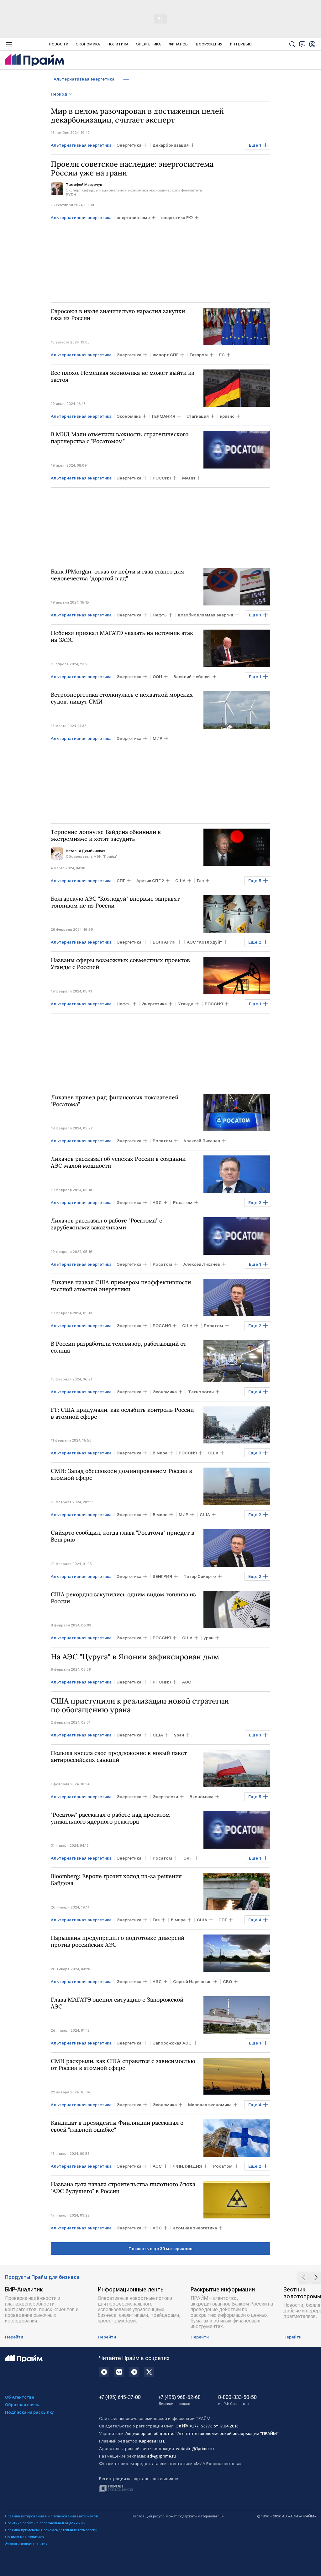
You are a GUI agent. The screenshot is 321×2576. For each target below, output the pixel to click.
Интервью (241, 44)
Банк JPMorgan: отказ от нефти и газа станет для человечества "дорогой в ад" (117, 575)
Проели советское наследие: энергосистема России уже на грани (132, 169)
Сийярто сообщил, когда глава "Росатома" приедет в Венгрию (123, 1536)
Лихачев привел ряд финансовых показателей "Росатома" (115, 1101)
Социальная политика (24, 2537)
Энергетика (148, 44)
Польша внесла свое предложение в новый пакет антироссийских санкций (119, 1757)
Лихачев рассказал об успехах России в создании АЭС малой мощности (118, 1162)
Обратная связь (22, 2405)
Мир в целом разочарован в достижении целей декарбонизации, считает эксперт (137, 116)
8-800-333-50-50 (237, 2400)
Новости (59, 44)
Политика (118, 44)
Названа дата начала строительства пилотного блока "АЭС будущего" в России (123, 2188)
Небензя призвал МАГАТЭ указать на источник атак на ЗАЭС (122, 636)
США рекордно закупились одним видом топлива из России (123, 1598)
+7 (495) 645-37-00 (120, 2397)
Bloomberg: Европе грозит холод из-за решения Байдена (116, 1880)
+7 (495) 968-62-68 (179, 2400)
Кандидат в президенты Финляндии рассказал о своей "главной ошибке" (117, 2126)
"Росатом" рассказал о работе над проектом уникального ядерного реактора (110, 1818)
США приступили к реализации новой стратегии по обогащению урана (140, 1705)
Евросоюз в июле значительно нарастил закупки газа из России (118, 315)
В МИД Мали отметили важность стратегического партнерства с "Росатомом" (120, 438)
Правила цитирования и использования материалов (52, 2516)
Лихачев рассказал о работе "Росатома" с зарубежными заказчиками (106, 1224)
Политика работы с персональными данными (45, 2523)
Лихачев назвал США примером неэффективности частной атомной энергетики (121, 1286)
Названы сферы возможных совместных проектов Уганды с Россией (120, 964)
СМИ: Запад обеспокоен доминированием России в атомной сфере (121, 1474)
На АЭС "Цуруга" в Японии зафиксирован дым (135, 1657)
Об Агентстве (20, 2397)
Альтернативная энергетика (84, 79)
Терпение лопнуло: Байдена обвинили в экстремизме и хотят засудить (106, 835)
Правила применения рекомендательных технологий (51, 2530)
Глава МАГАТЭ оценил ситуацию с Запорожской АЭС (117, 2003)
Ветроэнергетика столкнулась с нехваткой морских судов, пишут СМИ (122, 698)
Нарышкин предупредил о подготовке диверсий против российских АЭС (118, 1941)
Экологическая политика (27, 2544)
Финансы (179, 44)
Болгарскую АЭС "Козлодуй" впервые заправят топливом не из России (115, 902)
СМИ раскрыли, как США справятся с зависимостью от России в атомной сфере (123, 2065)
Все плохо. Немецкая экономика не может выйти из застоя (123, 376)
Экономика (88, 44)
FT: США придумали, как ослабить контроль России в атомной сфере (122, 1413)
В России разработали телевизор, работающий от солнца (118, 1347)
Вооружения (209, 44)
